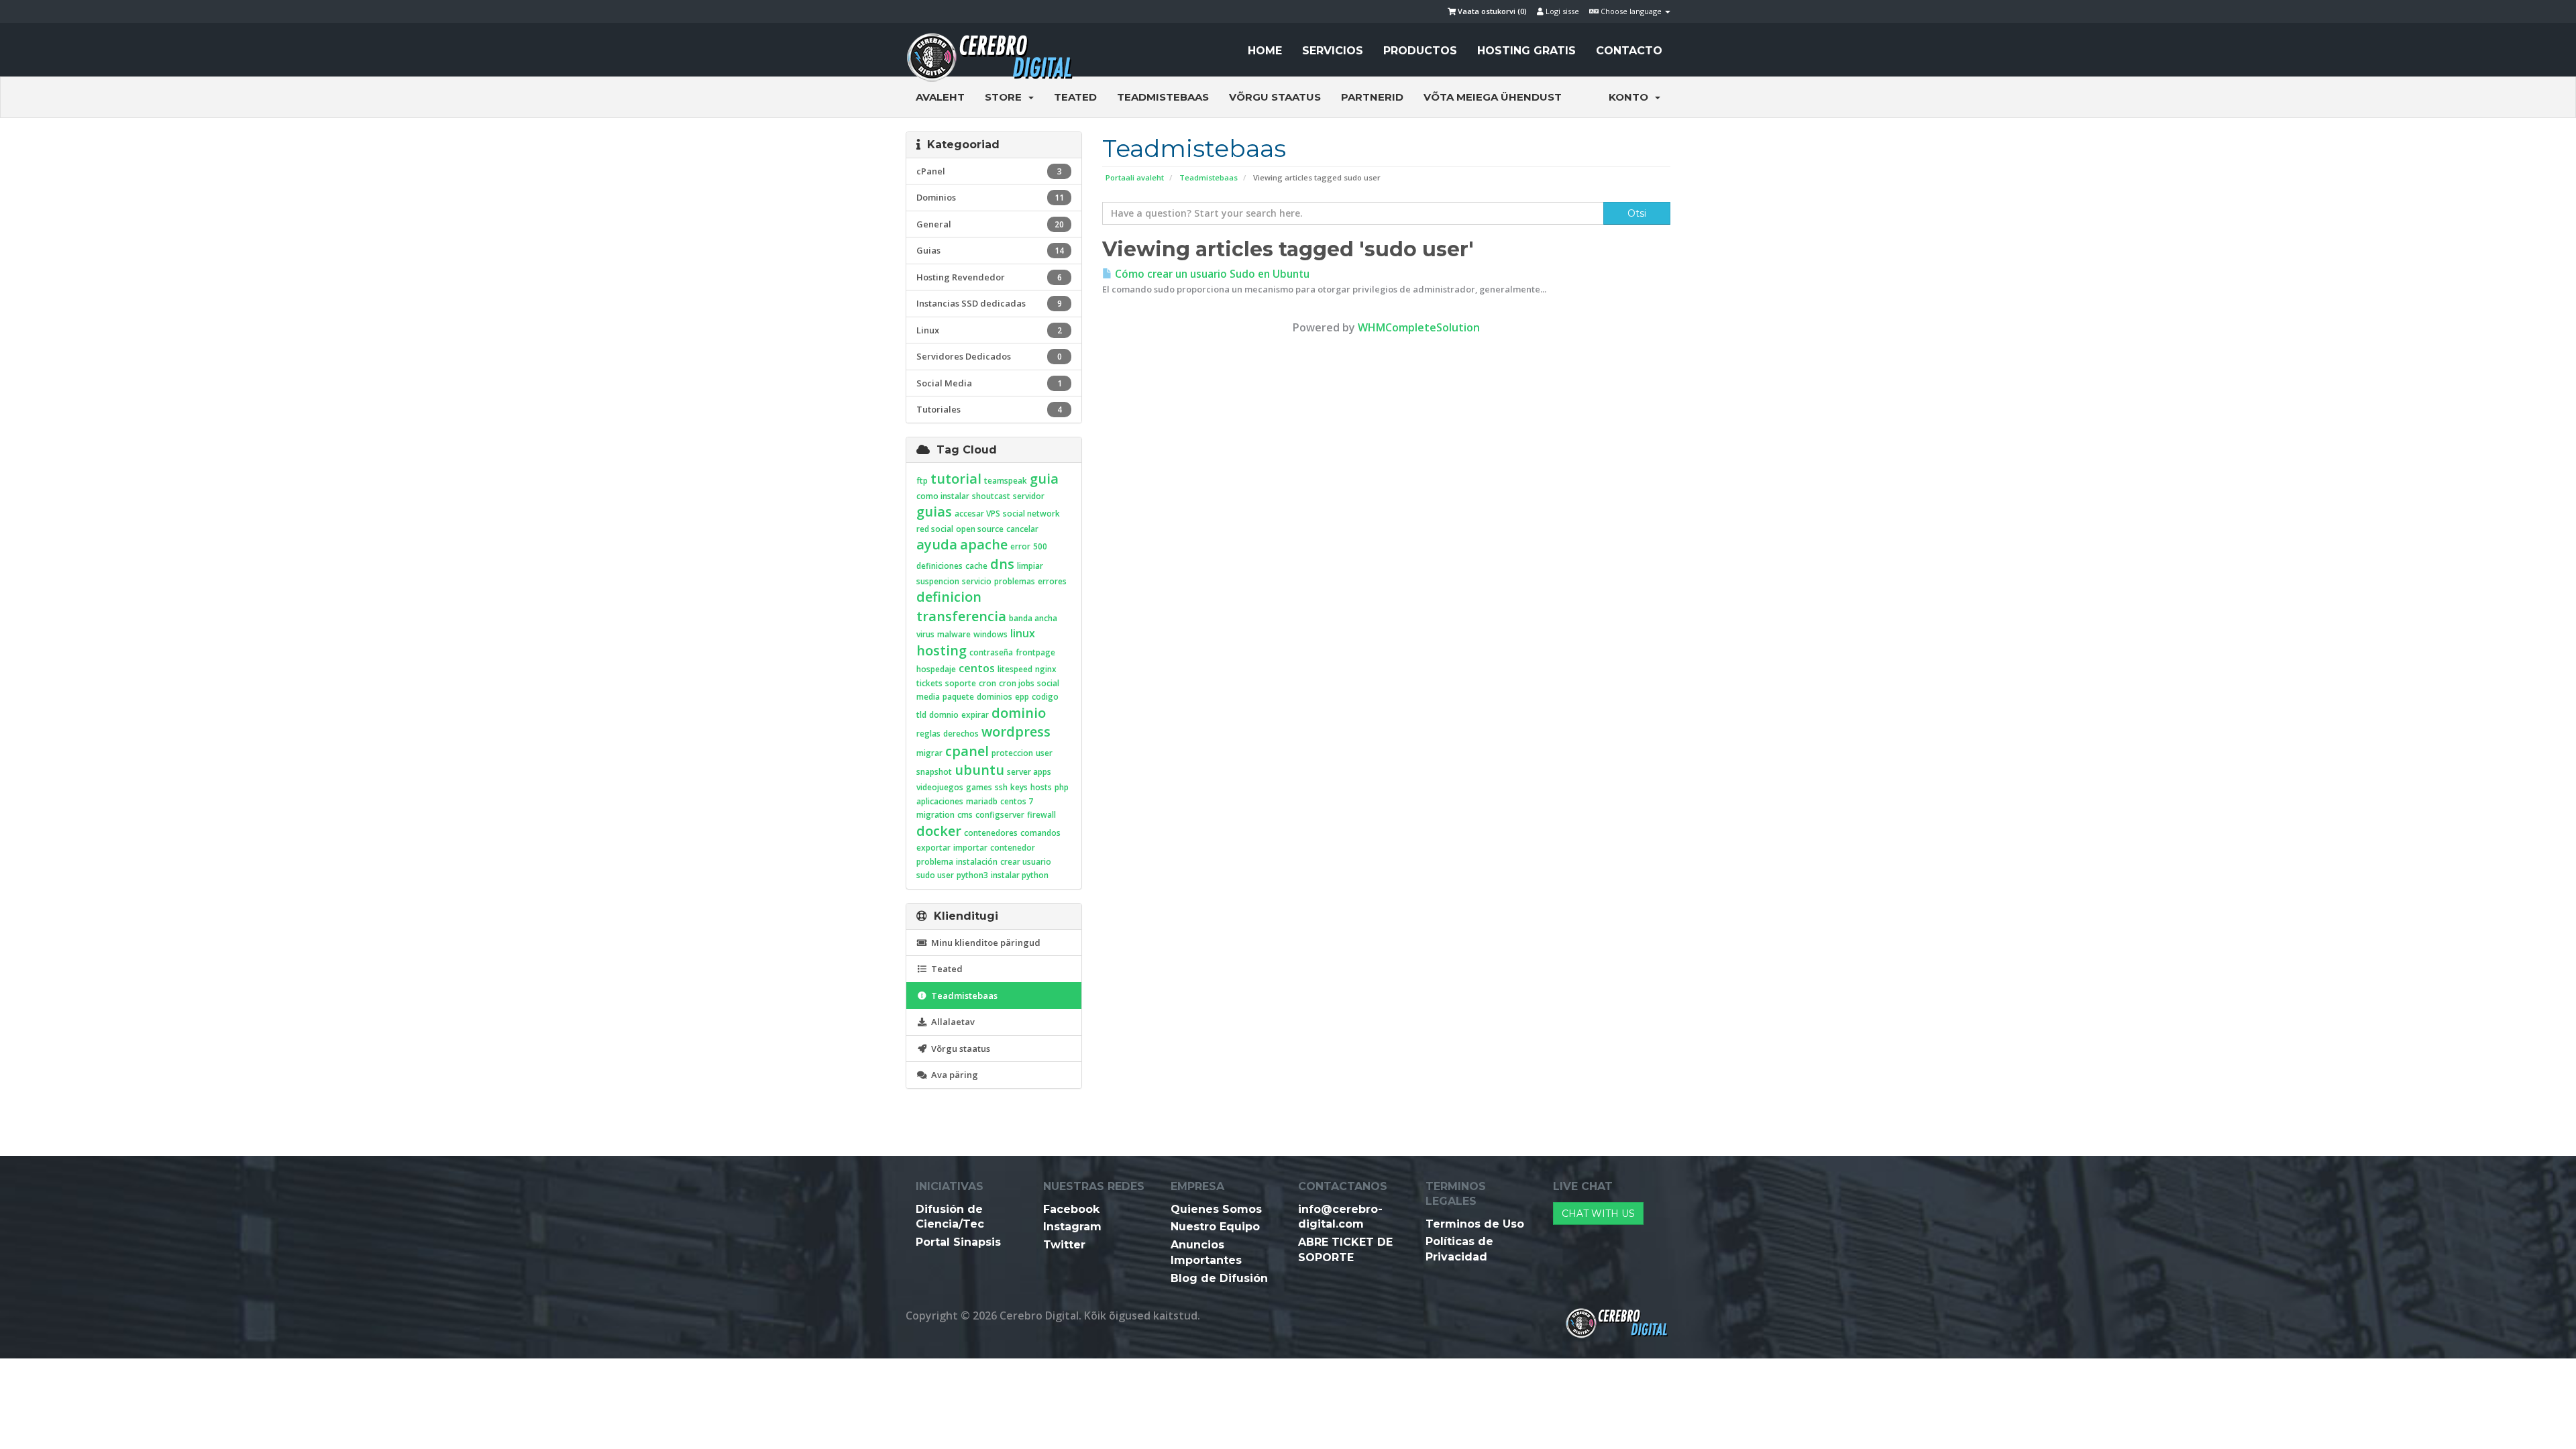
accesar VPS (977, 514)
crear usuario (1026, 862)
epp (1022, 697)
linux (1023, 633)
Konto (1631, 97)
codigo (1045, 697)
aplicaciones (940, 801)
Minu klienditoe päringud (984, 943)
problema (935, 862)
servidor (1029, 496)
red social (935, 529)
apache (984, 544)
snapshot (934, 772)
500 (1040, 546)
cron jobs (1017, 683)
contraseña (991, 652)
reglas (928, 734)
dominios (995, 697)
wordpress (1016, 732)
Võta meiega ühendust (1493, 97)
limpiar (1030, 566)
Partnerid (1372, 97)
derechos (961, 734)
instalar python (1020, 875)
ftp (922, 481)
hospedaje (936, 669)
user (1044, 753)
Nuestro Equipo (1215, 1227)
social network (1031, 514)
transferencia (961, 616)
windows (990, 634)
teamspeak (1006, 481)
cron (987, 683)
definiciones (940, 566)
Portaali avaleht (1135, 177)
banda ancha (1033, 618)
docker (939, 831)
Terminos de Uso (1475, 1224)
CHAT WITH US (1598, 1214)
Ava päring (953, 1075)
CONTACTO (1629, 51)
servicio (977, 581)
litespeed (1015, 669)
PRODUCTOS (1420, 51)
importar (970, 848)
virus (925, 634)
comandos (1040, 833)
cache (976, 566)
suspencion (938, 581)
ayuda (937, 544)
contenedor (1013, 848)
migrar (929, 753)
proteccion (1012, 753)
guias (934, 512)
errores (1052, 581)
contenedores (991, 833)
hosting (942, 650)
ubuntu (979, 770)
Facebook (1071, 1209)
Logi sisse (1561, 11)
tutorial (956, 479)
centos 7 (1017, 801)
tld (921, 715)
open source (980, 529)
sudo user (935, 875)
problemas (1015, 581)
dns (1002, 564)
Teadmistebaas (1163, 97)
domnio (944, 715)
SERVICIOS (1333, 51)
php (1062, 787)
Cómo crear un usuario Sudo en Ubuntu (1211, 274)
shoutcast (991, 496)
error (1020, 546)
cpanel (967, 751)
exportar (933, 848)
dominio (1019, 713)
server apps (1029, 772)
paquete (958, 697)
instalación (977, 862)
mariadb (982, 801)
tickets (929, 683)
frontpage (1035, 652)
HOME (1265, 51)
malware (954, 634)
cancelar (1022, 529)
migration (935, 815)
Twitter (1064, 1245)
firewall (1041, 815)
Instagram (1072, 1227)
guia (1044, 479)
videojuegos (940, 787)
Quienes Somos (1216, 1209)
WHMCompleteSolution (1419, 327)
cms (965, 815)
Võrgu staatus (1275, 97)
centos (977, 668)
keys (1019, 787)
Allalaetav (951, 1022)
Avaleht (940, 97)
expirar (975, 715)
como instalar (943, 496)
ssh (1001, 787)
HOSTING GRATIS (1526, 51)
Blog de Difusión (1219, 1278)
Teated (1075, 97)
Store (1006, 97)
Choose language (1631, 11)
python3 (972, 875)
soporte (961, 683)
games (979, 787)
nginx (1046, 669)
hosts (1041, 787)
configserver (1000, 815)
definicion (949, 597)
